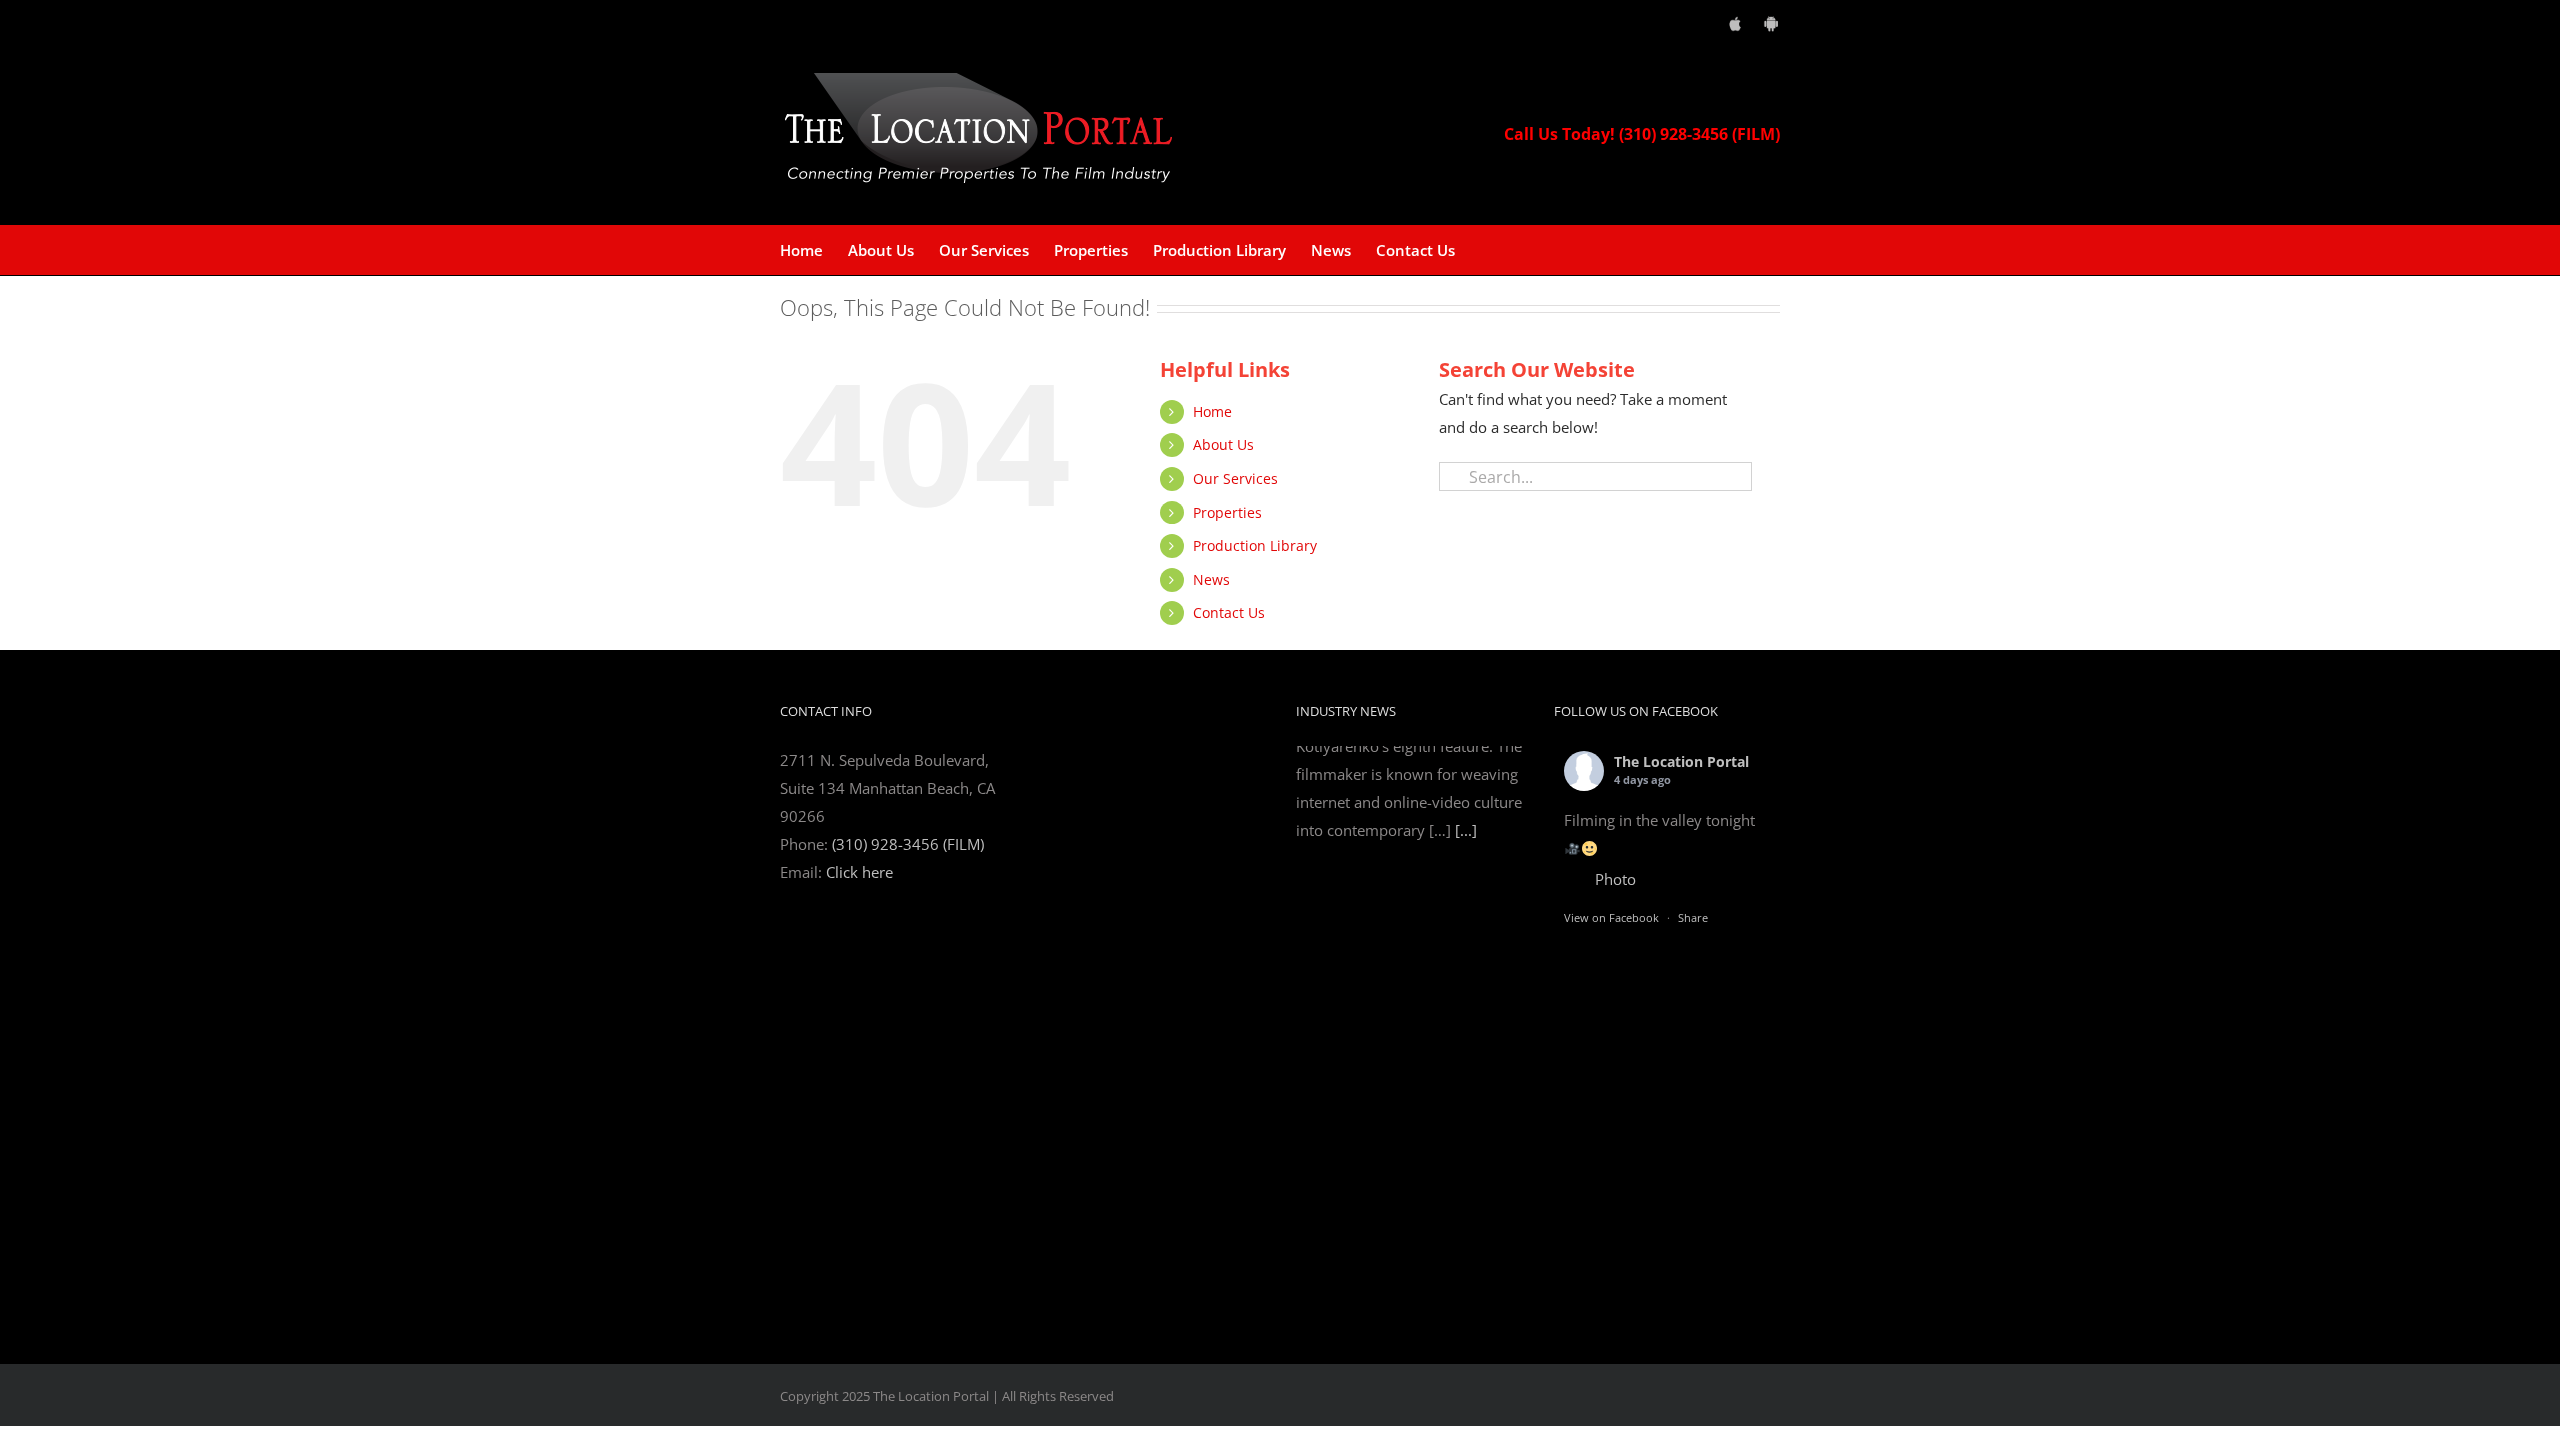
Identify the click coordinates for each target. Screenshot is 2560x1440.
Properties (1227, 512)
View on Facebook (1611, 917)
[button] (1486, 250)
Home (1212, 411)
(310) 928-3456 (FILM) (908, 844)
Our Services (1235, 478)
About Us (1223, 444)
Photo (1615, 879)
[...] (1466, 1282)
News (1211, 579)
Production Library (1255, 545)
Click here (859, 872)
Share (1693, 917)
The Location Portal (1681, 761)
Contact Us (1229, 612)
